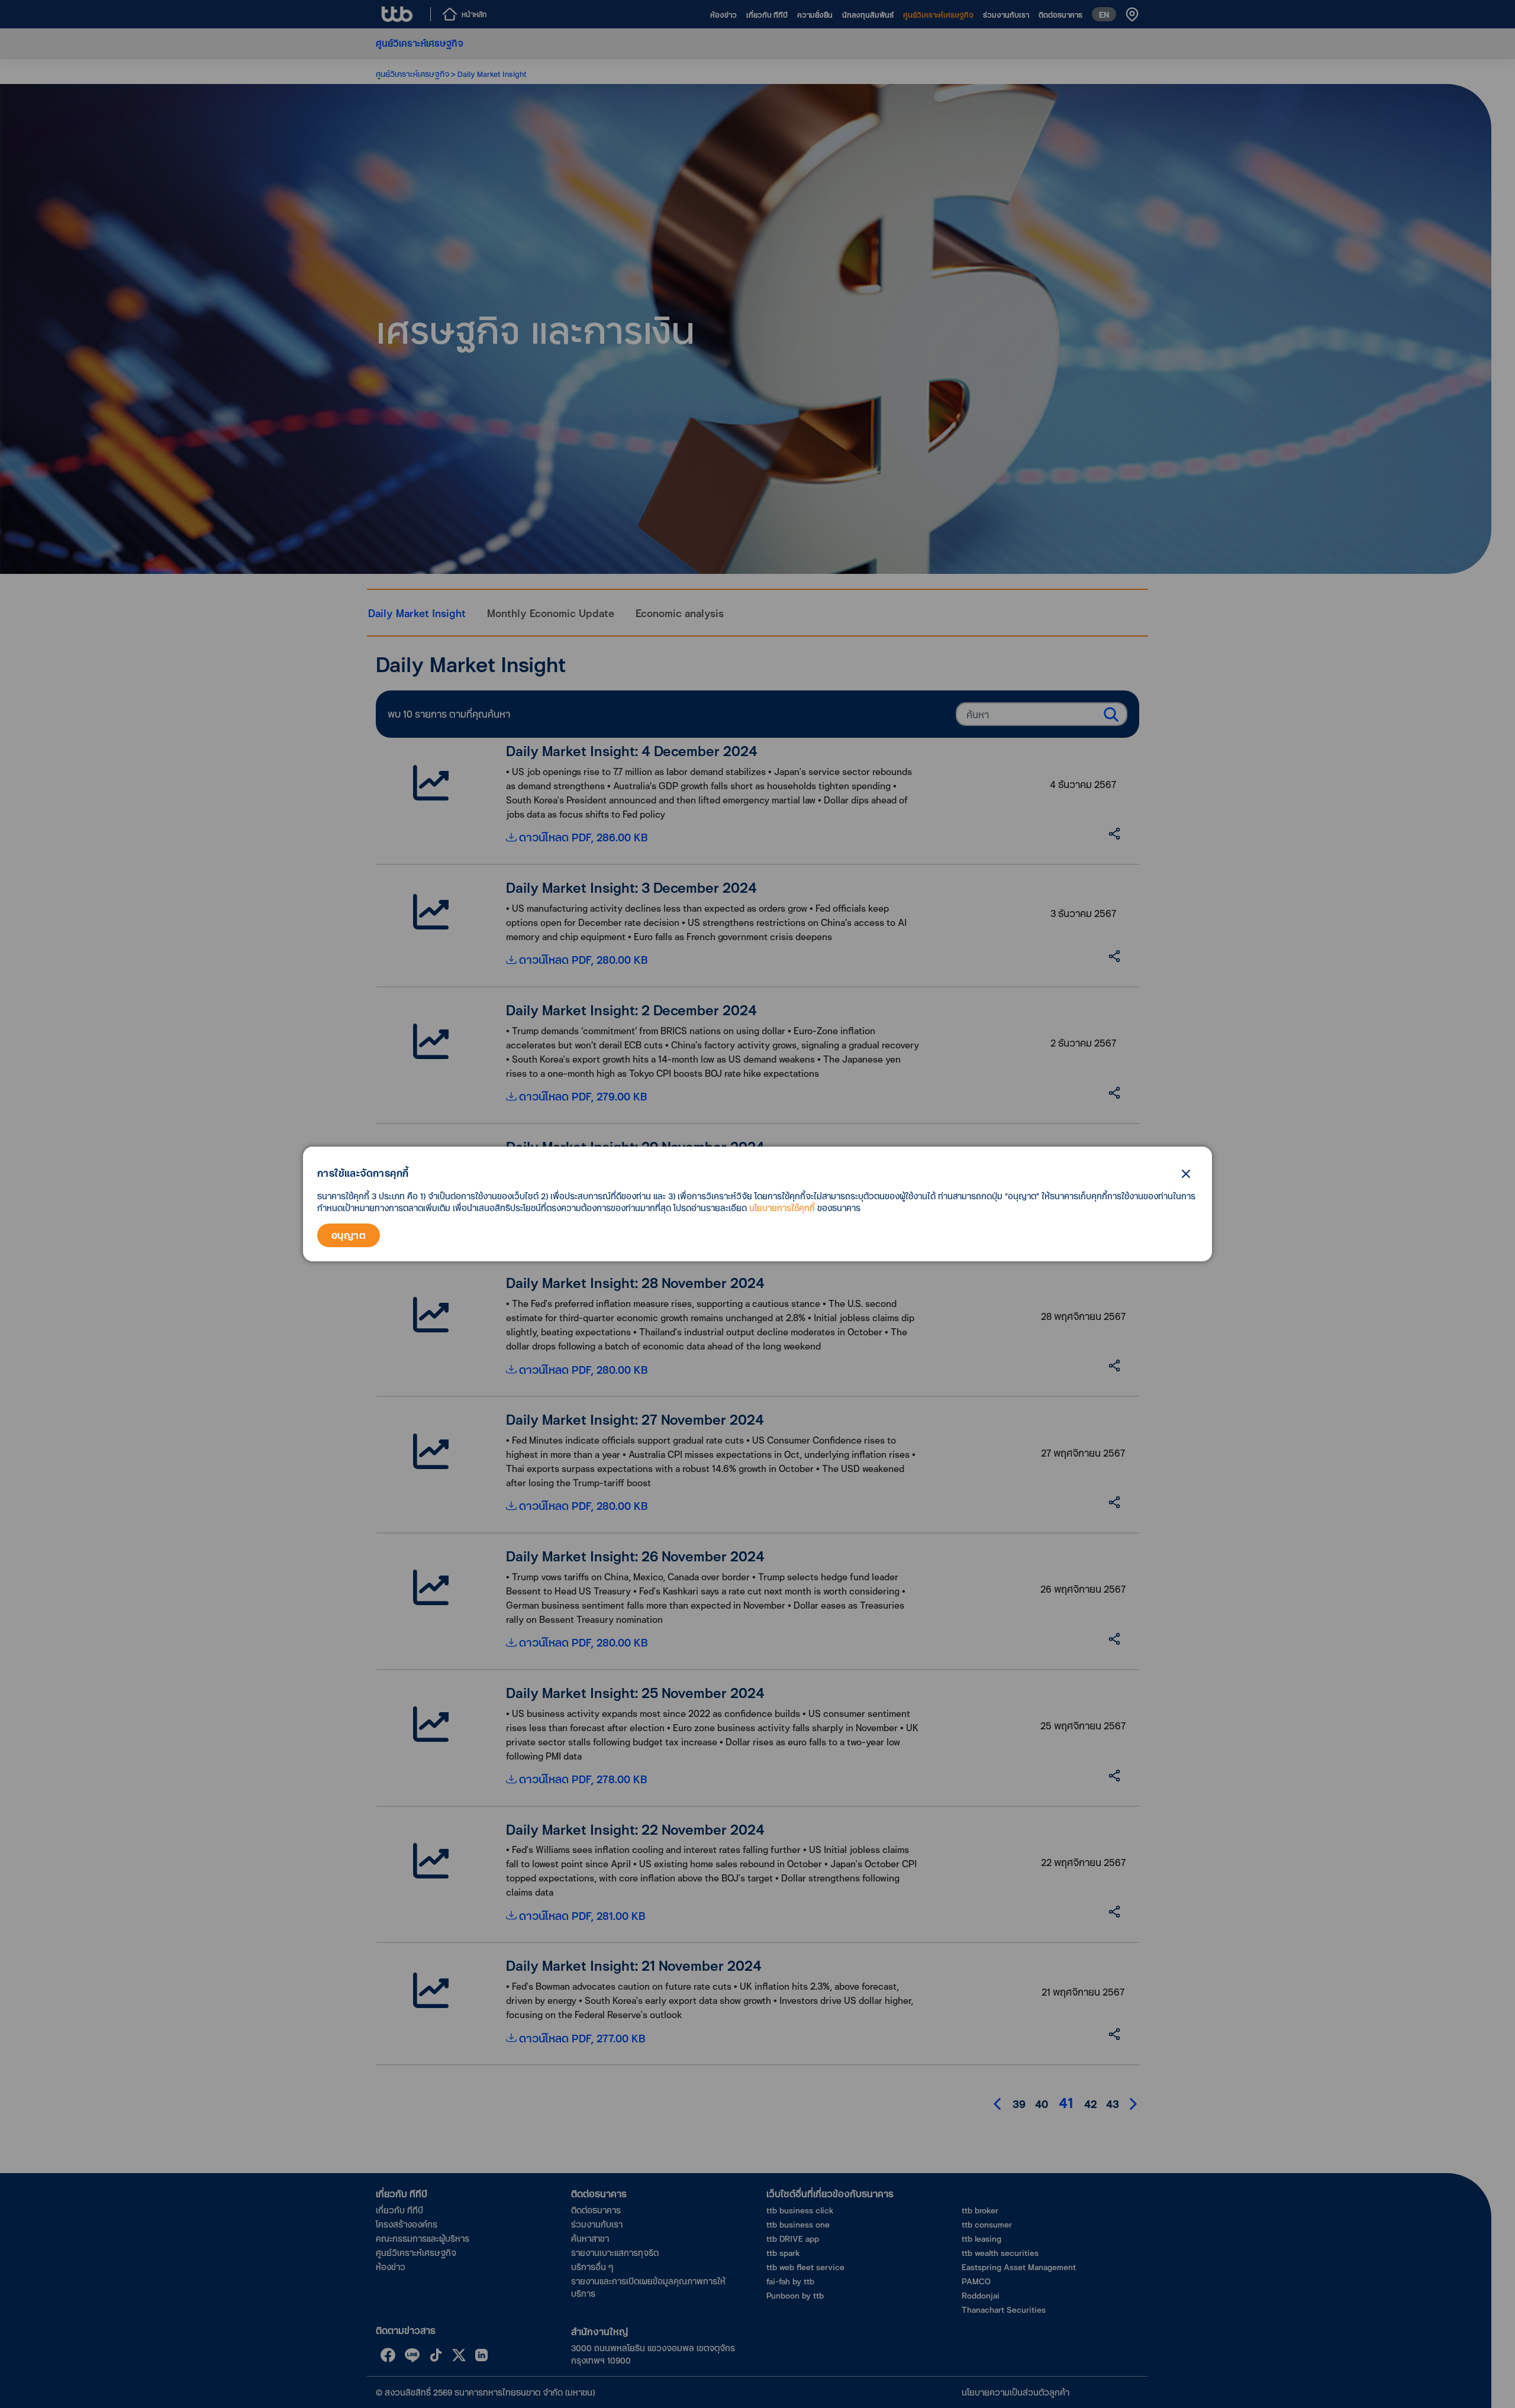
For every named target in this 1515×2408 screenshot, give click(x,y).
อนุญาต (349, 1235)
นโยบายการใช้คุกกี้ (782, 1208)
